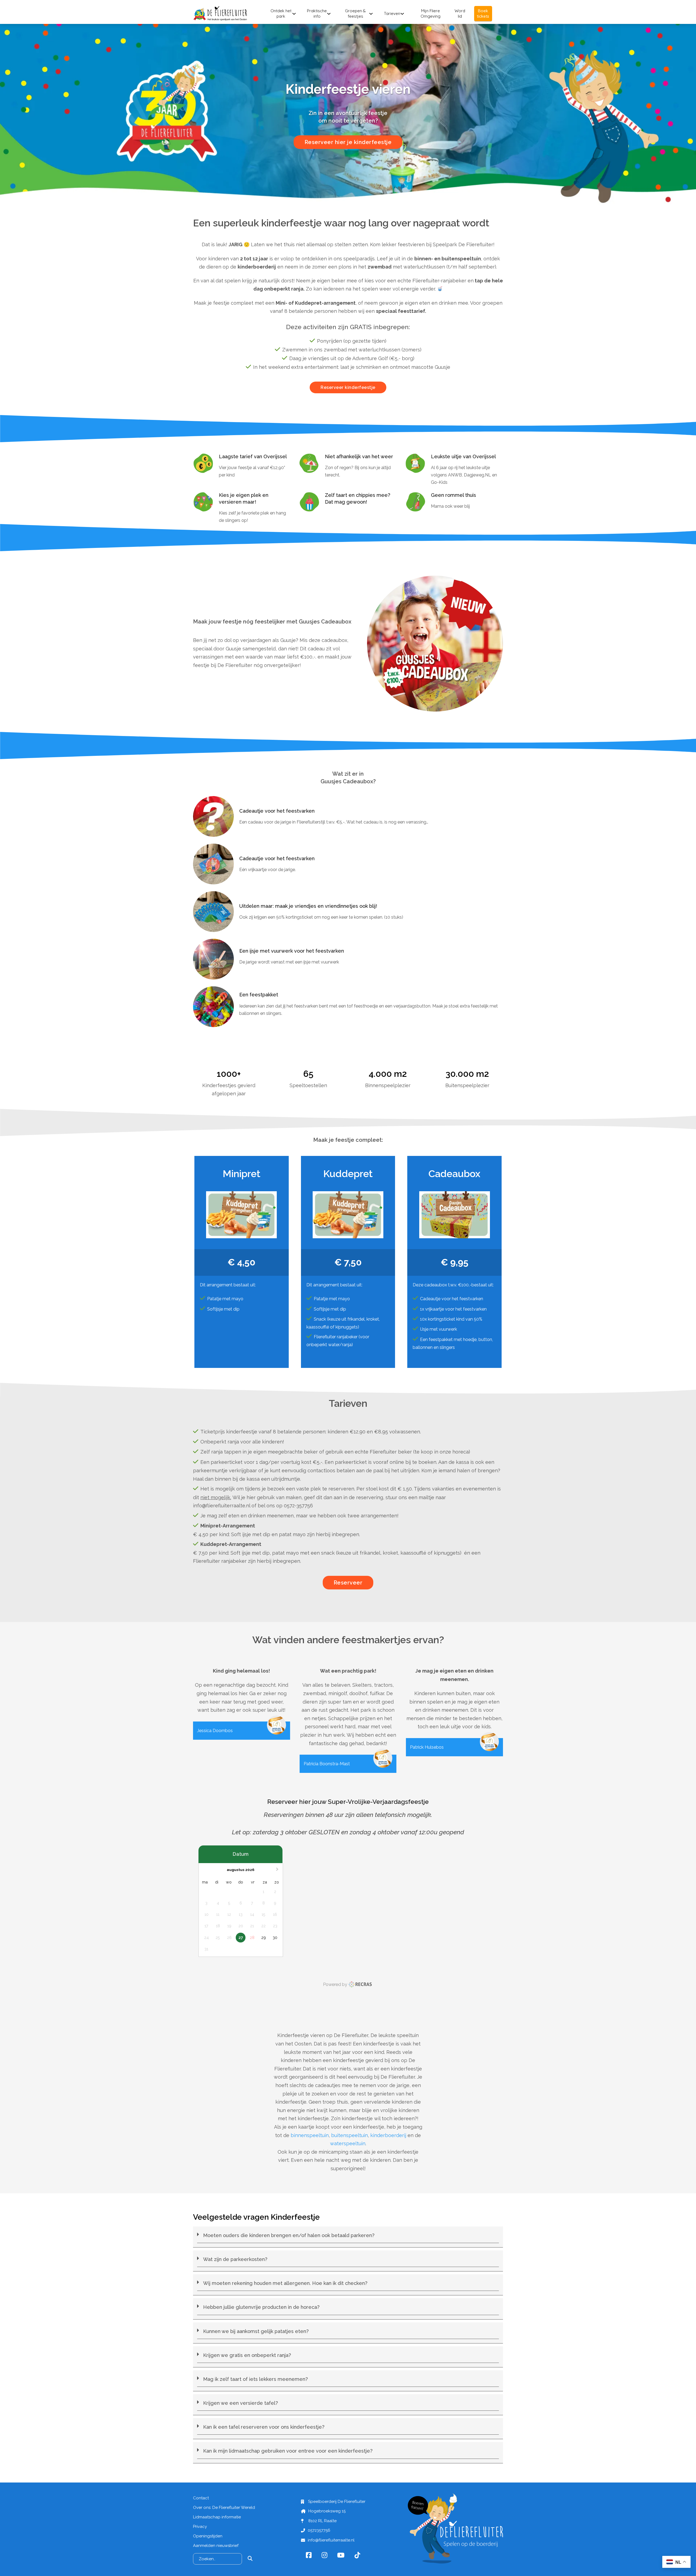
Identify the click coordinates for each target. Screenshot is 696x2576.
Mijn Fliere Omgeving (431, 13)
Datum (241, 1854)
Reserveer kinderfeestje (348, 387)
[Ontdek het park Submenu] (294, 14)
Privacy (200, 2527)
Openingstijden (208, 2536)
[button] (348, 2237)
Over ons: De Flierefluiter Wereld (224, 2508)
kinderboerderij (388, 2135)
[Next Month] (278, 1870)
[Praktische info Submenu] (329, 14)
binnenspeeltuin (310, 2135)
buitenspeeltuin (349, 2135)
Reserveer (348, 1583)
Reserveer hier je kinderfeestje (348, 142)
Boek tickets (483, 13)
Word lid (460, 13)
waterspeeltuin (348, 2143)
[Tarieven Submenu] (402, 14)
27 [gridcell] (241, 1937)
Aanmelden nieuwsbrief (216, 2546)
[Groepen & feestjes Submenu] (371, 14)
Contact (201, 2498)
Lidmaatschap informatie (217, 2517)
